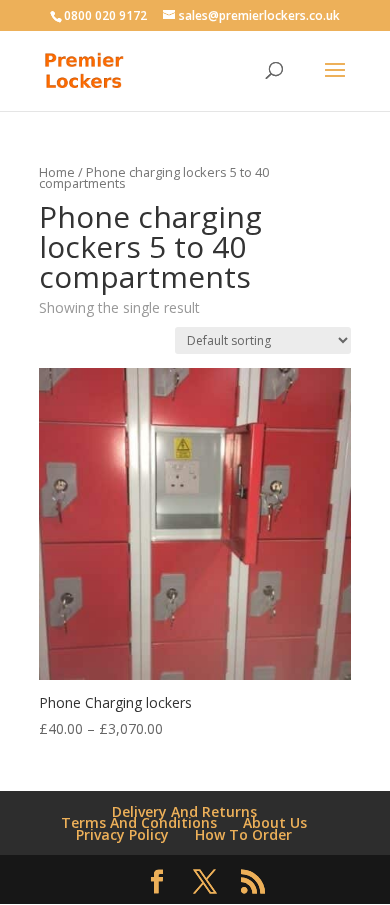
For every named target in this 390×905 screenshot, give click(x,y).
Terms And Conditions (139, 822)
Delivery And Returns (184, 811)
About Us (275, 822)
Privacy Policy (122, 834)
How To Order (243, 834)
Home (57, 172)
